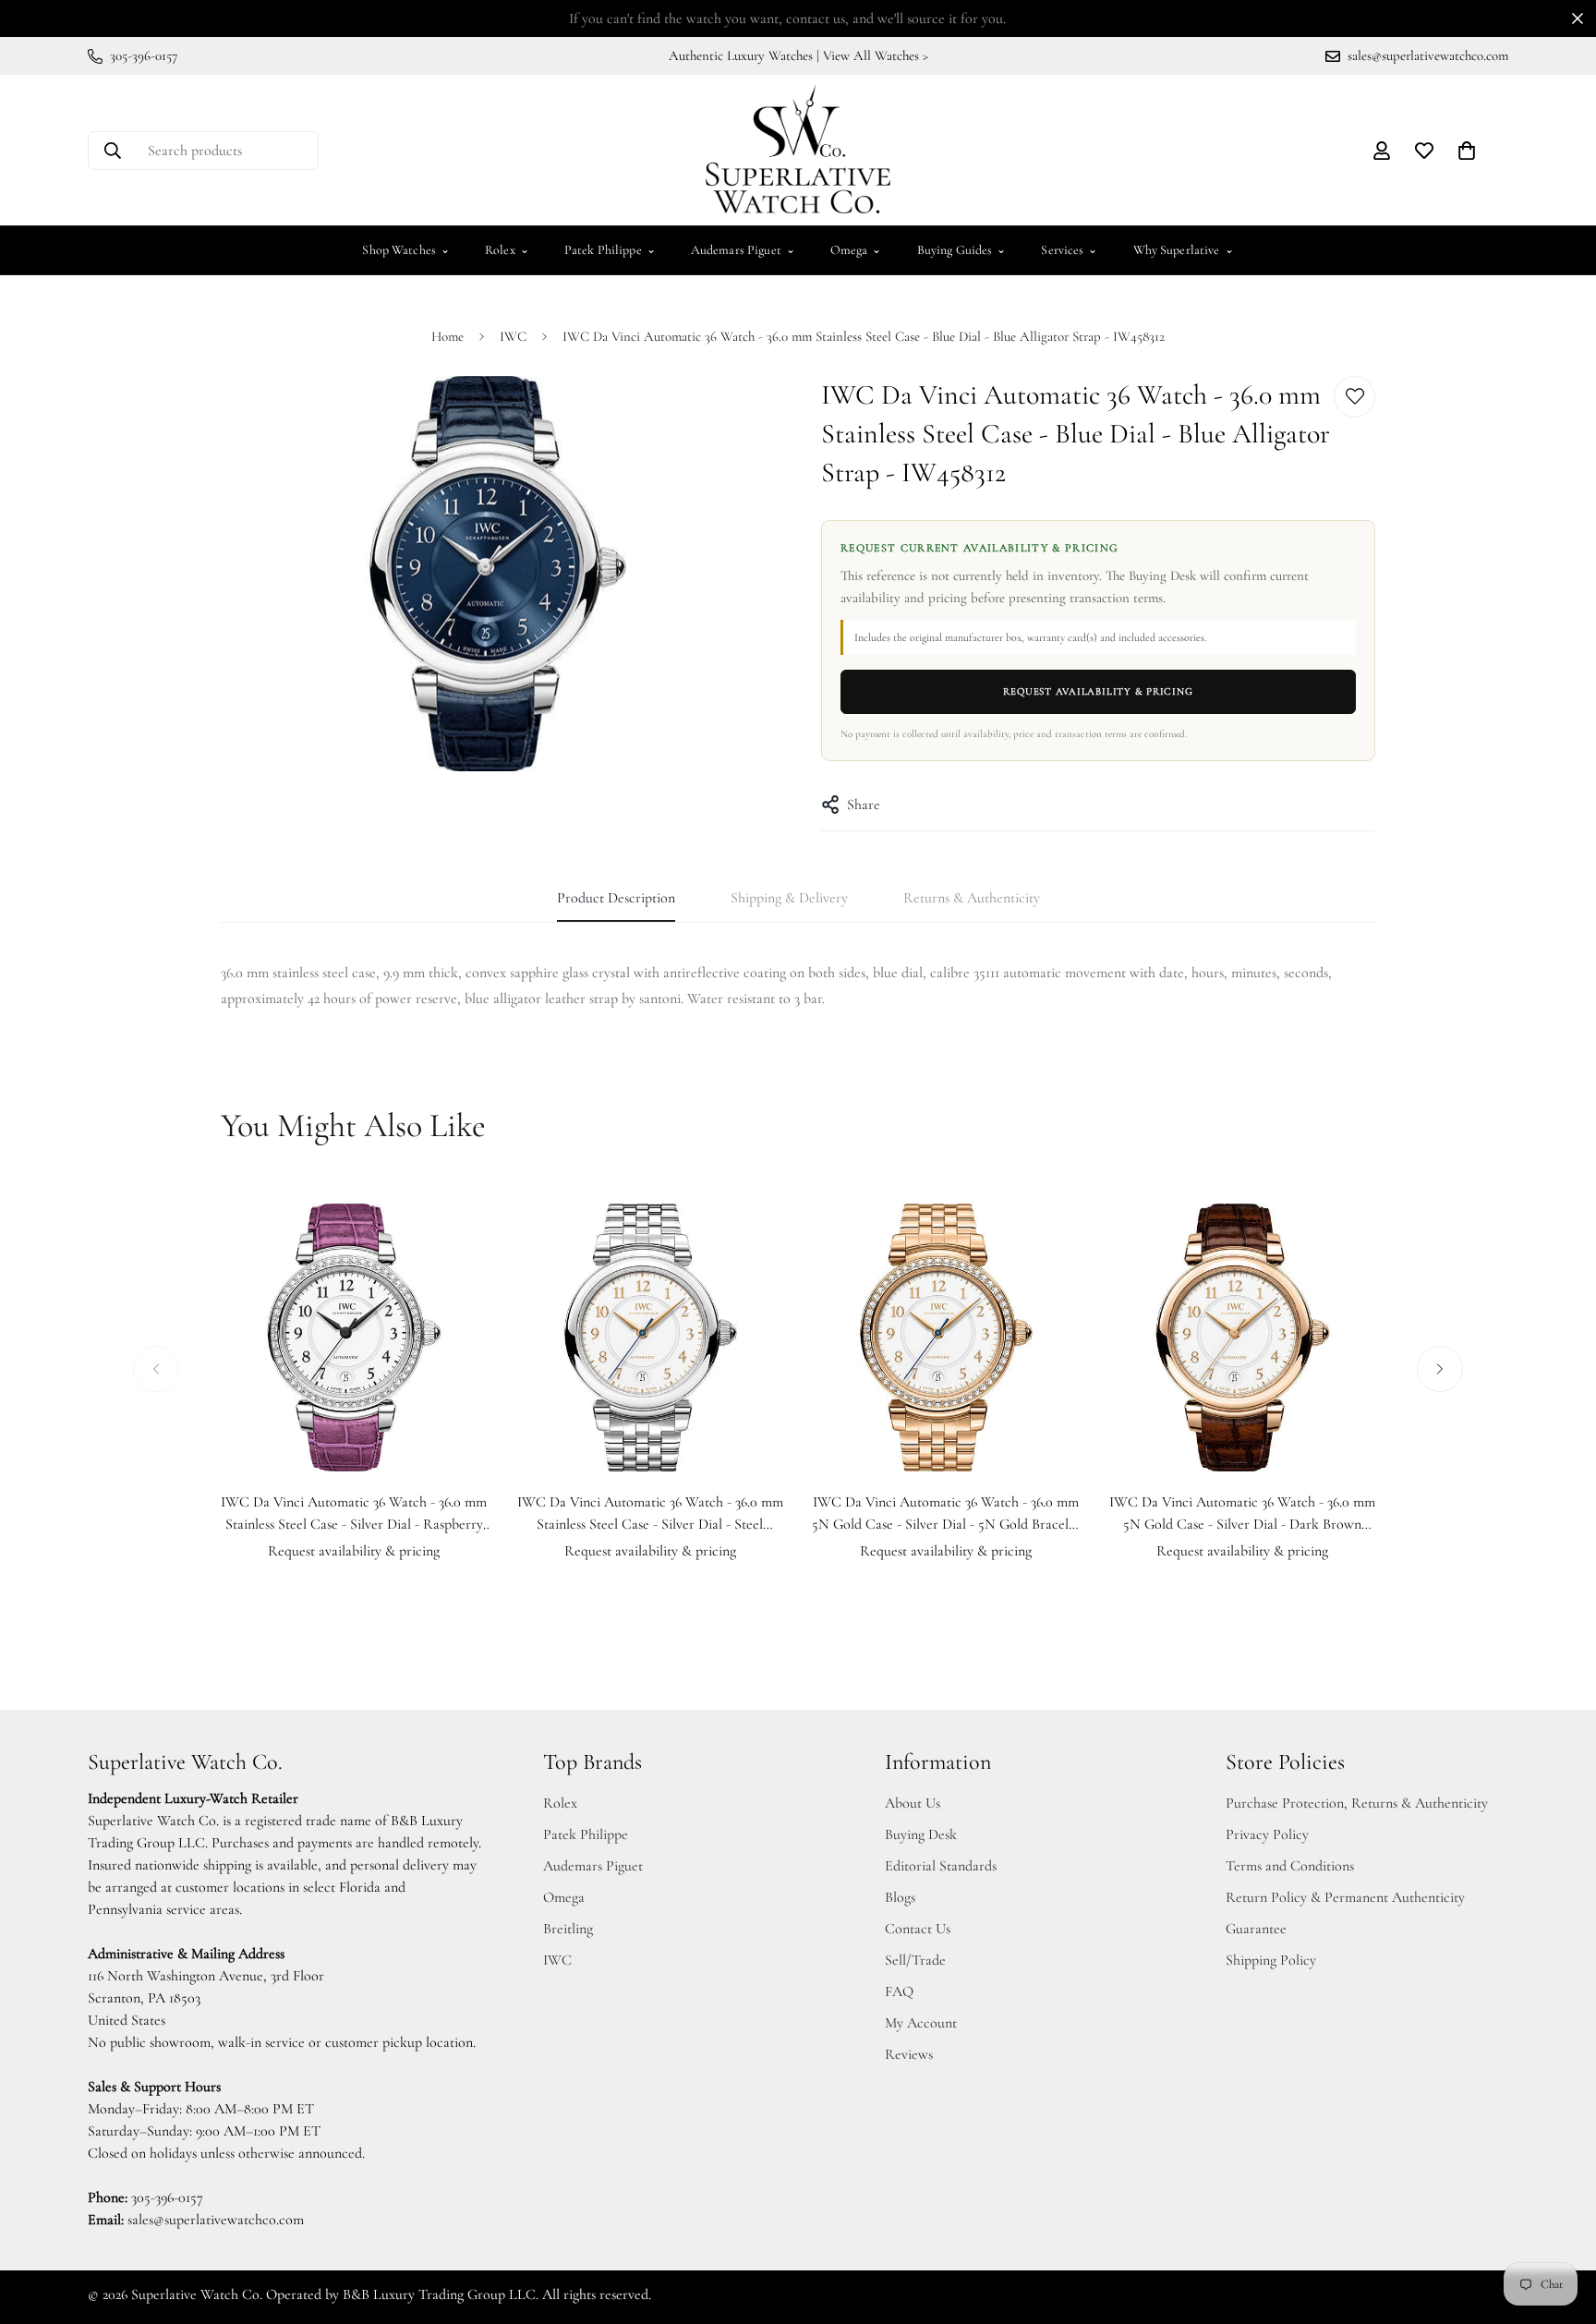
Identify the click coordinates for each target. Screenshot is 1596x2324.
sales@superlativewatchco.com (216, 2220)
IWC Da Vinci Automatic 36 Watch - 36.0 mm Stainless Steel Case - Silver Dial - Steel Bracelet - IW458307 (650, 1514)
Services (1069, 250)
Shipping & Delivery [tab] (789, 898)
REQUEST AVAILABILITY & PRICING (1098, 691)
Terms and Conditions (1290, 1866)
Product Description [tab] (616, 898)
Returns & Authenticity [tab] (972, 898)
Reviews (909, 2054)
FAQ (899, 1991)
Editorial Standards (941, 1866)
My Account (921, 2023)
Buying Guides (962, 250)
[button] (1467, 151)
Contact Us (918, 1929)
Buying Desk (921, 1834)
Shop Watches (406, 250)
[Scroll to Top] (1560, 2223)
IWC (513, 336)
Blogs (900, 1897)
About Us (913, 1803)
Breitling (568, 1929)
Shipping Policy (1271, 1960)
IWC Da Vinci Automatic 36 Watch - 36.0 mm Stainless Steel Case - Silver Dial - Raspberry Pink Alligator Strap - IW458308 (354, 1514)
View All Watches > (876, 55)
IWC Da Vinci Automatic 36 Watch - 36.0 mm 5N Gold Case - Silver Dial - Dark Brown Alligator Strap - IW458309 (1242, 1514)
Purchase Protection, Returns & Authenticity (1357, 1803)
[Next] (1440, 1369)
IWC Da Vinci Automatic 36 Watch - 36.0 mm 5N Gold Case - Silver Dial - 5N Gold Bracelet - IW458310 (946, 1514)
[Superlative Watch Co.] (798, 150)
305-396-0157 (167, 2197)
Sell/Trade (915, 1960)
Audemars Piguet (743, 250)
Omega (856, 250)
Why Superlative (1184, 250)
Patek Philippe (610, 250)
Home (447, 336)
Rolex (507, 250)
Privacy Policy (1267, 1834)
